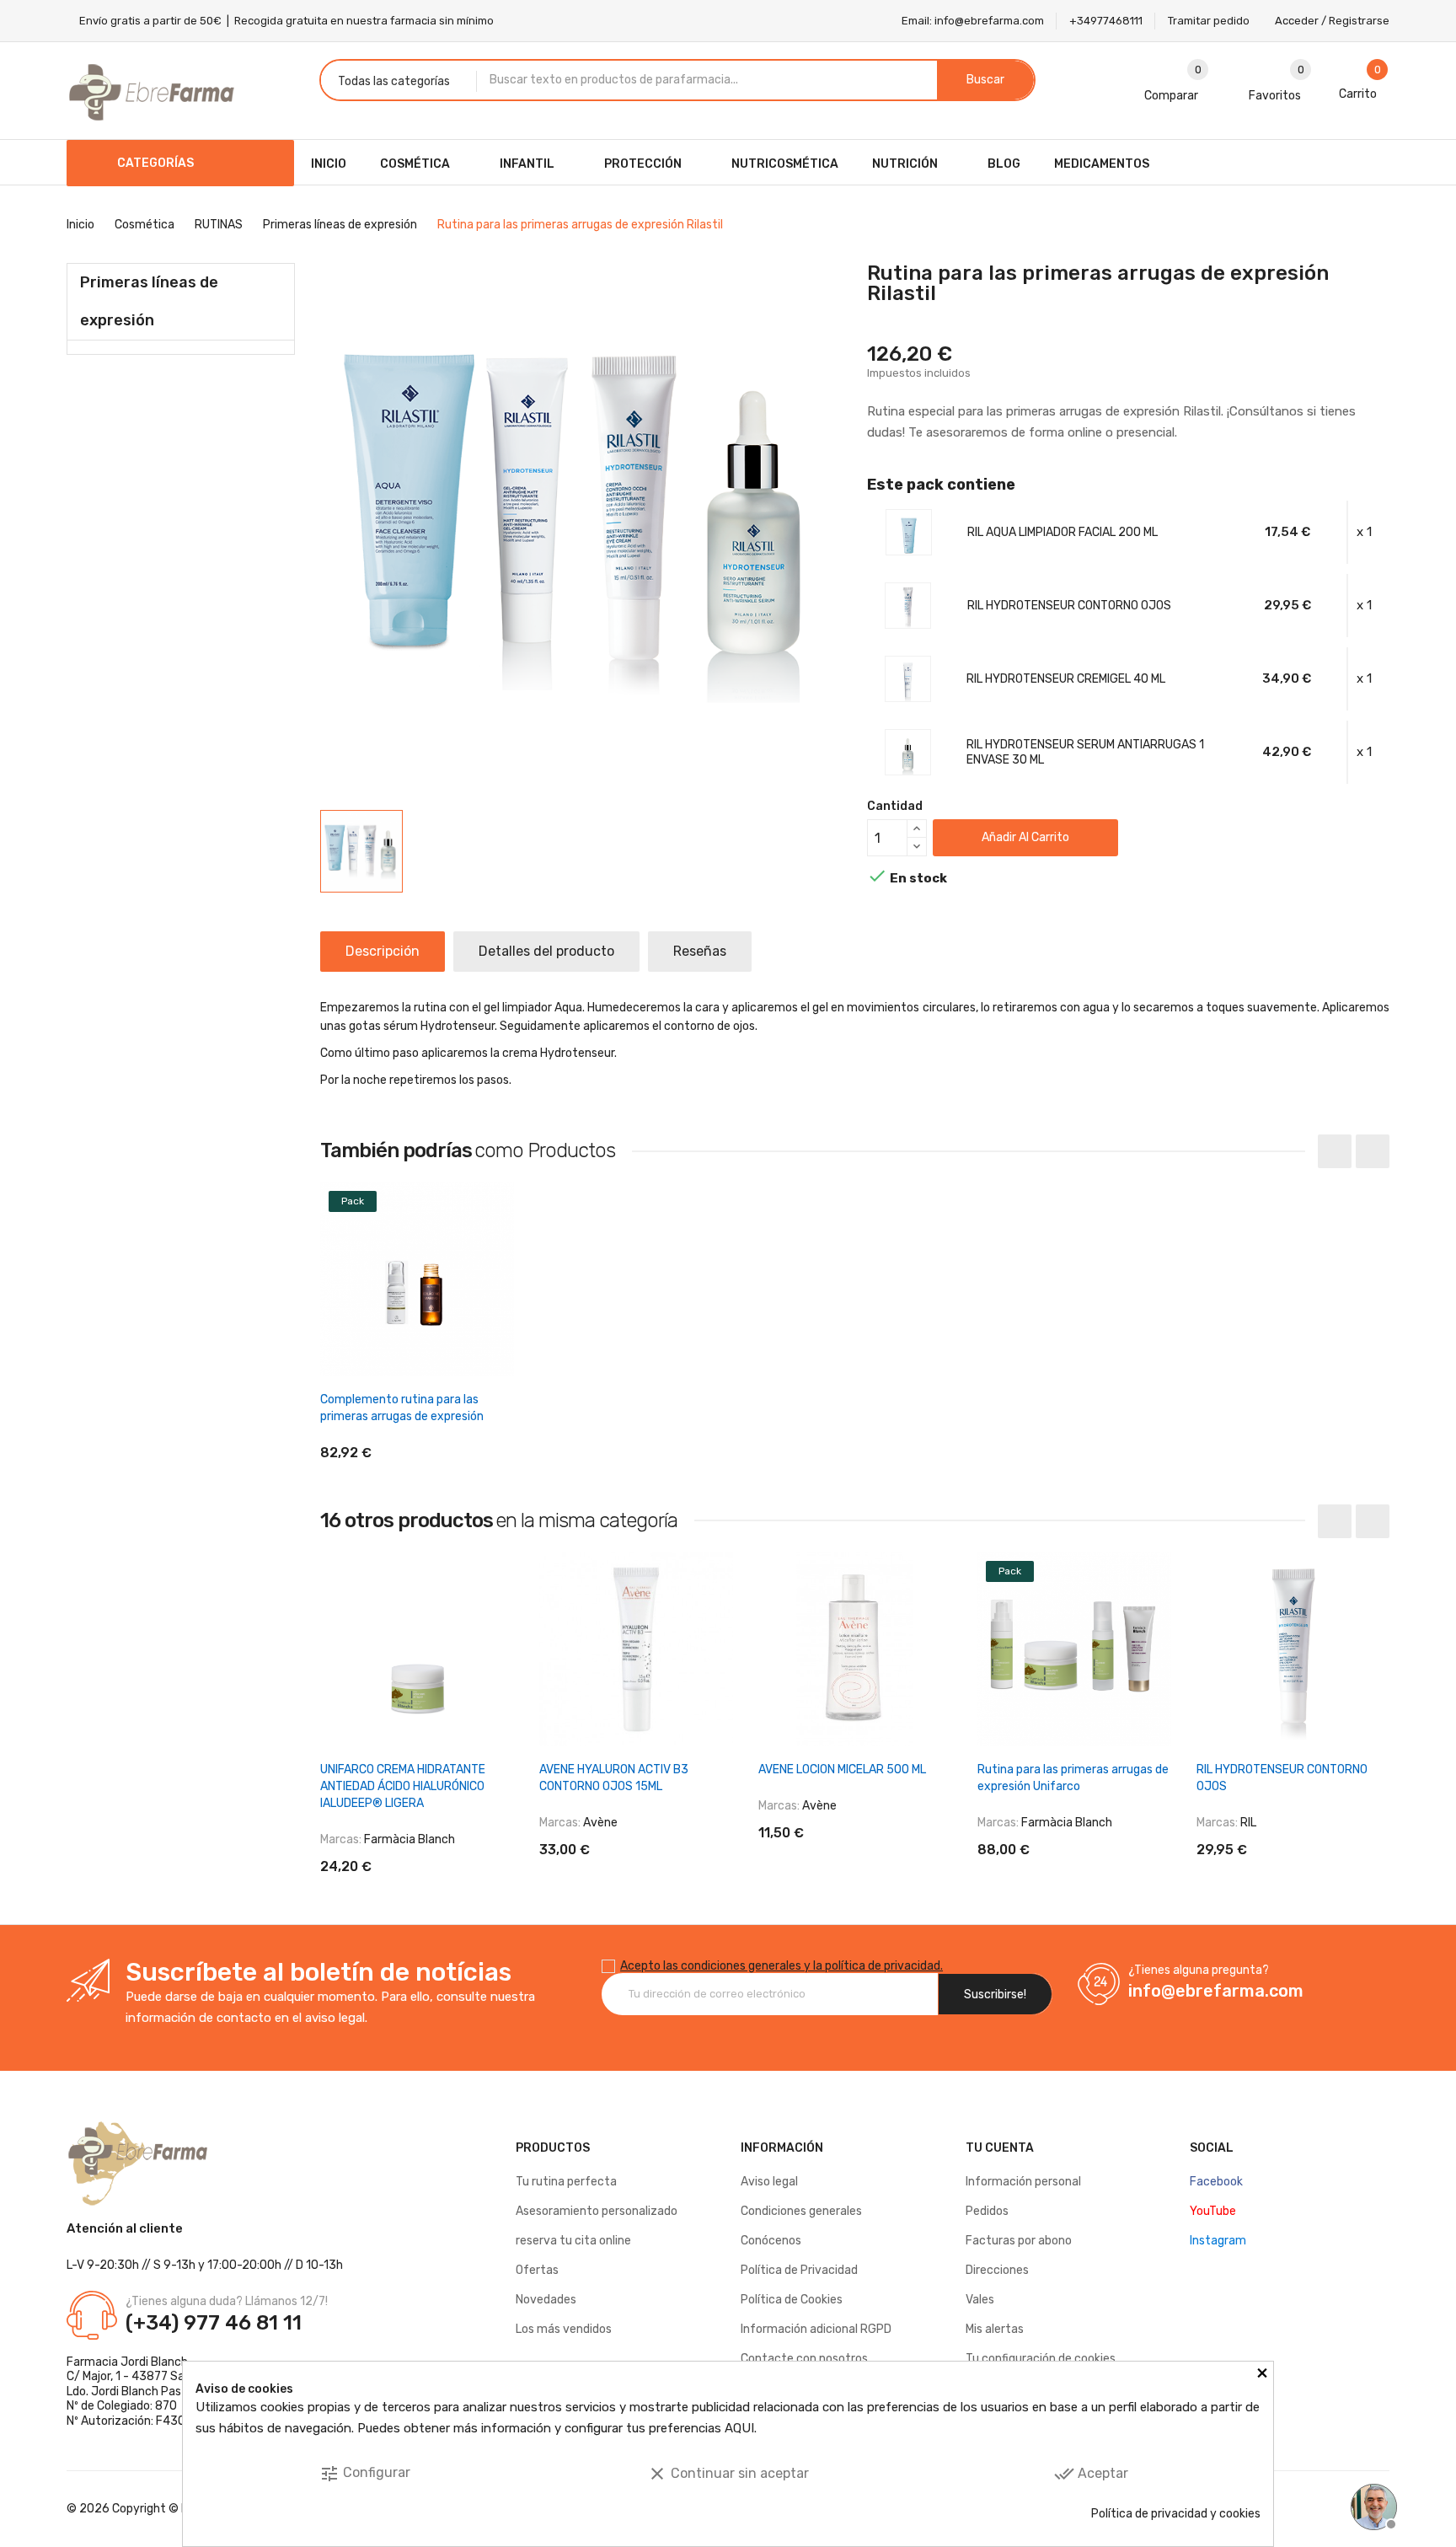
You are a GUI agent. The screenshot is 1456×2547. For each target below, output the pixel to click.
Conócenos (771, 2241)
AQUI (739, 2428)
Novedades (546, 2300)
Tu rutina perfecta (566, 2182)
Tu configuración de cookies (1041, 2359)
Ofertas (537, 2270)
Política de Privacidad (799, 2270)
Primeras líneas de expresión (149, 301)
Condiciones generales (801, 2211)
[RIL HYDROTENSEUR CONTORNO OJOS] (908, 605)
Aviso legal (769, 2182)
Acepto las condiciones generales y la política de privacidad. (782, 1966)
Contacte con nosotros (804, 2359)
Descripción (383, 951)
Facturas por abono (1019, 2241)
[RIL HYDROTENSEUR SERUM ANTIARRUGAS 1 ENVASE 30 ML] (908, 752)
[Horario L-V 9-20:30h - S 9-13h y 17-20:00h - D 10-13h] (1372, 2505)
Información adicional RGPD (816, 2329)
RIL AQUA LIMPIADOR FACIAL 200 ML (1063, 532)
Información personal (1023, 2182)
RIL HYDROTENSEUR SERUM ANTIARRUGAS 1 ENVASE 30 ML (1085, 752)
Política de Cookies (792, 2300)
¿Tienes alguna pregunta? (1199, 1970)
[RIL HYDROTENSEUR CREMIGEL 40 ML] (908, 678)
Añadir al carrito (1025, 837)
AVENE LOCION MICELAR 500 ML (842, 1769)
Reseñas (700, 951)
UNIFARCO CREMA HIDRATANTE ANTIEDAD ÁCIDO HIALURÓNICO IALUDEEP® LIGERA (403, 1786)
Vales (980, 2300)
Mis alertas (995, 2329)
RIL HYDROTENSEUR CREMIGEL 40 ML (1066, 679)
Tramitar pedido (1209, 21)
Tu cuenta (1000, 2148)
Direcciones (997, 2270)
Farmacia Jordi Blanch (127, 2362)
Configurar (365, 2474)
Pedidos (987, 2211)
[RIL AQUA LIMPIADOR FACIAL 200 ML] (909, 532)
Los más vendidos (564, 2329)
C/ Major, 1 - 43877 (117, 2376)
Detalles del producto (546, 951)
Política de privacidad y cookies (1176, 2514)
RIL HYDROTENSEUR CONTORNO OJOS (1069, 606)
